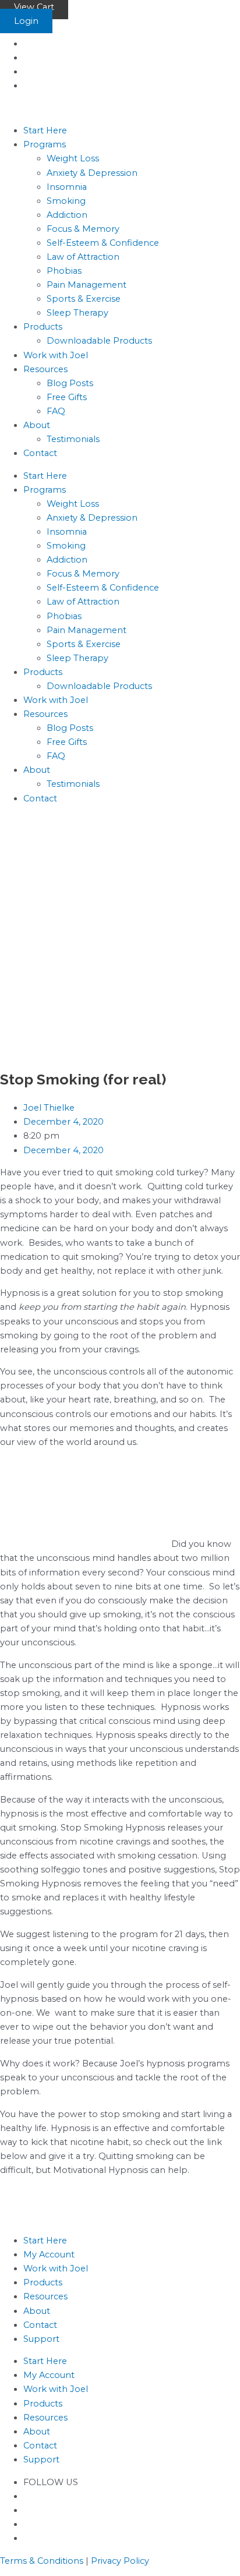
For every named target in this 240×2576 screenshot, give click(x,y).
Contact (40, 453)
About (37, 425)
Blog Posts (70, 383)
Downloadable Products (99, 341)
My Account (49, 2255)
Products (43, 327)
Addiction (67, 215)
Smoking (66, 201)
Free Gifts (67, 397)
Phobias (64, 271)
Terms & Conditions (42, 2561)
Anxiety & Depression (92, 173)
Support (41, 2339)
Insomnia (67, 187)
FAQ (56, 411)
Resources (45, 369)
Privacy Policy (120, 2561)
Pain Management (87, 285)
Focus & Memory (83, 229)
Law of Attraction (83, 257)
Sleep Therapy (77, 313)
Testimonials (73, 439)
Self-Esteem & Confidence (103, 243)
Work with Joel (56, 355)
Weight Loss (73, 158)
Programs (45, 144)
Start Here (45, 130)
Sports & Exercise (84, 299)
